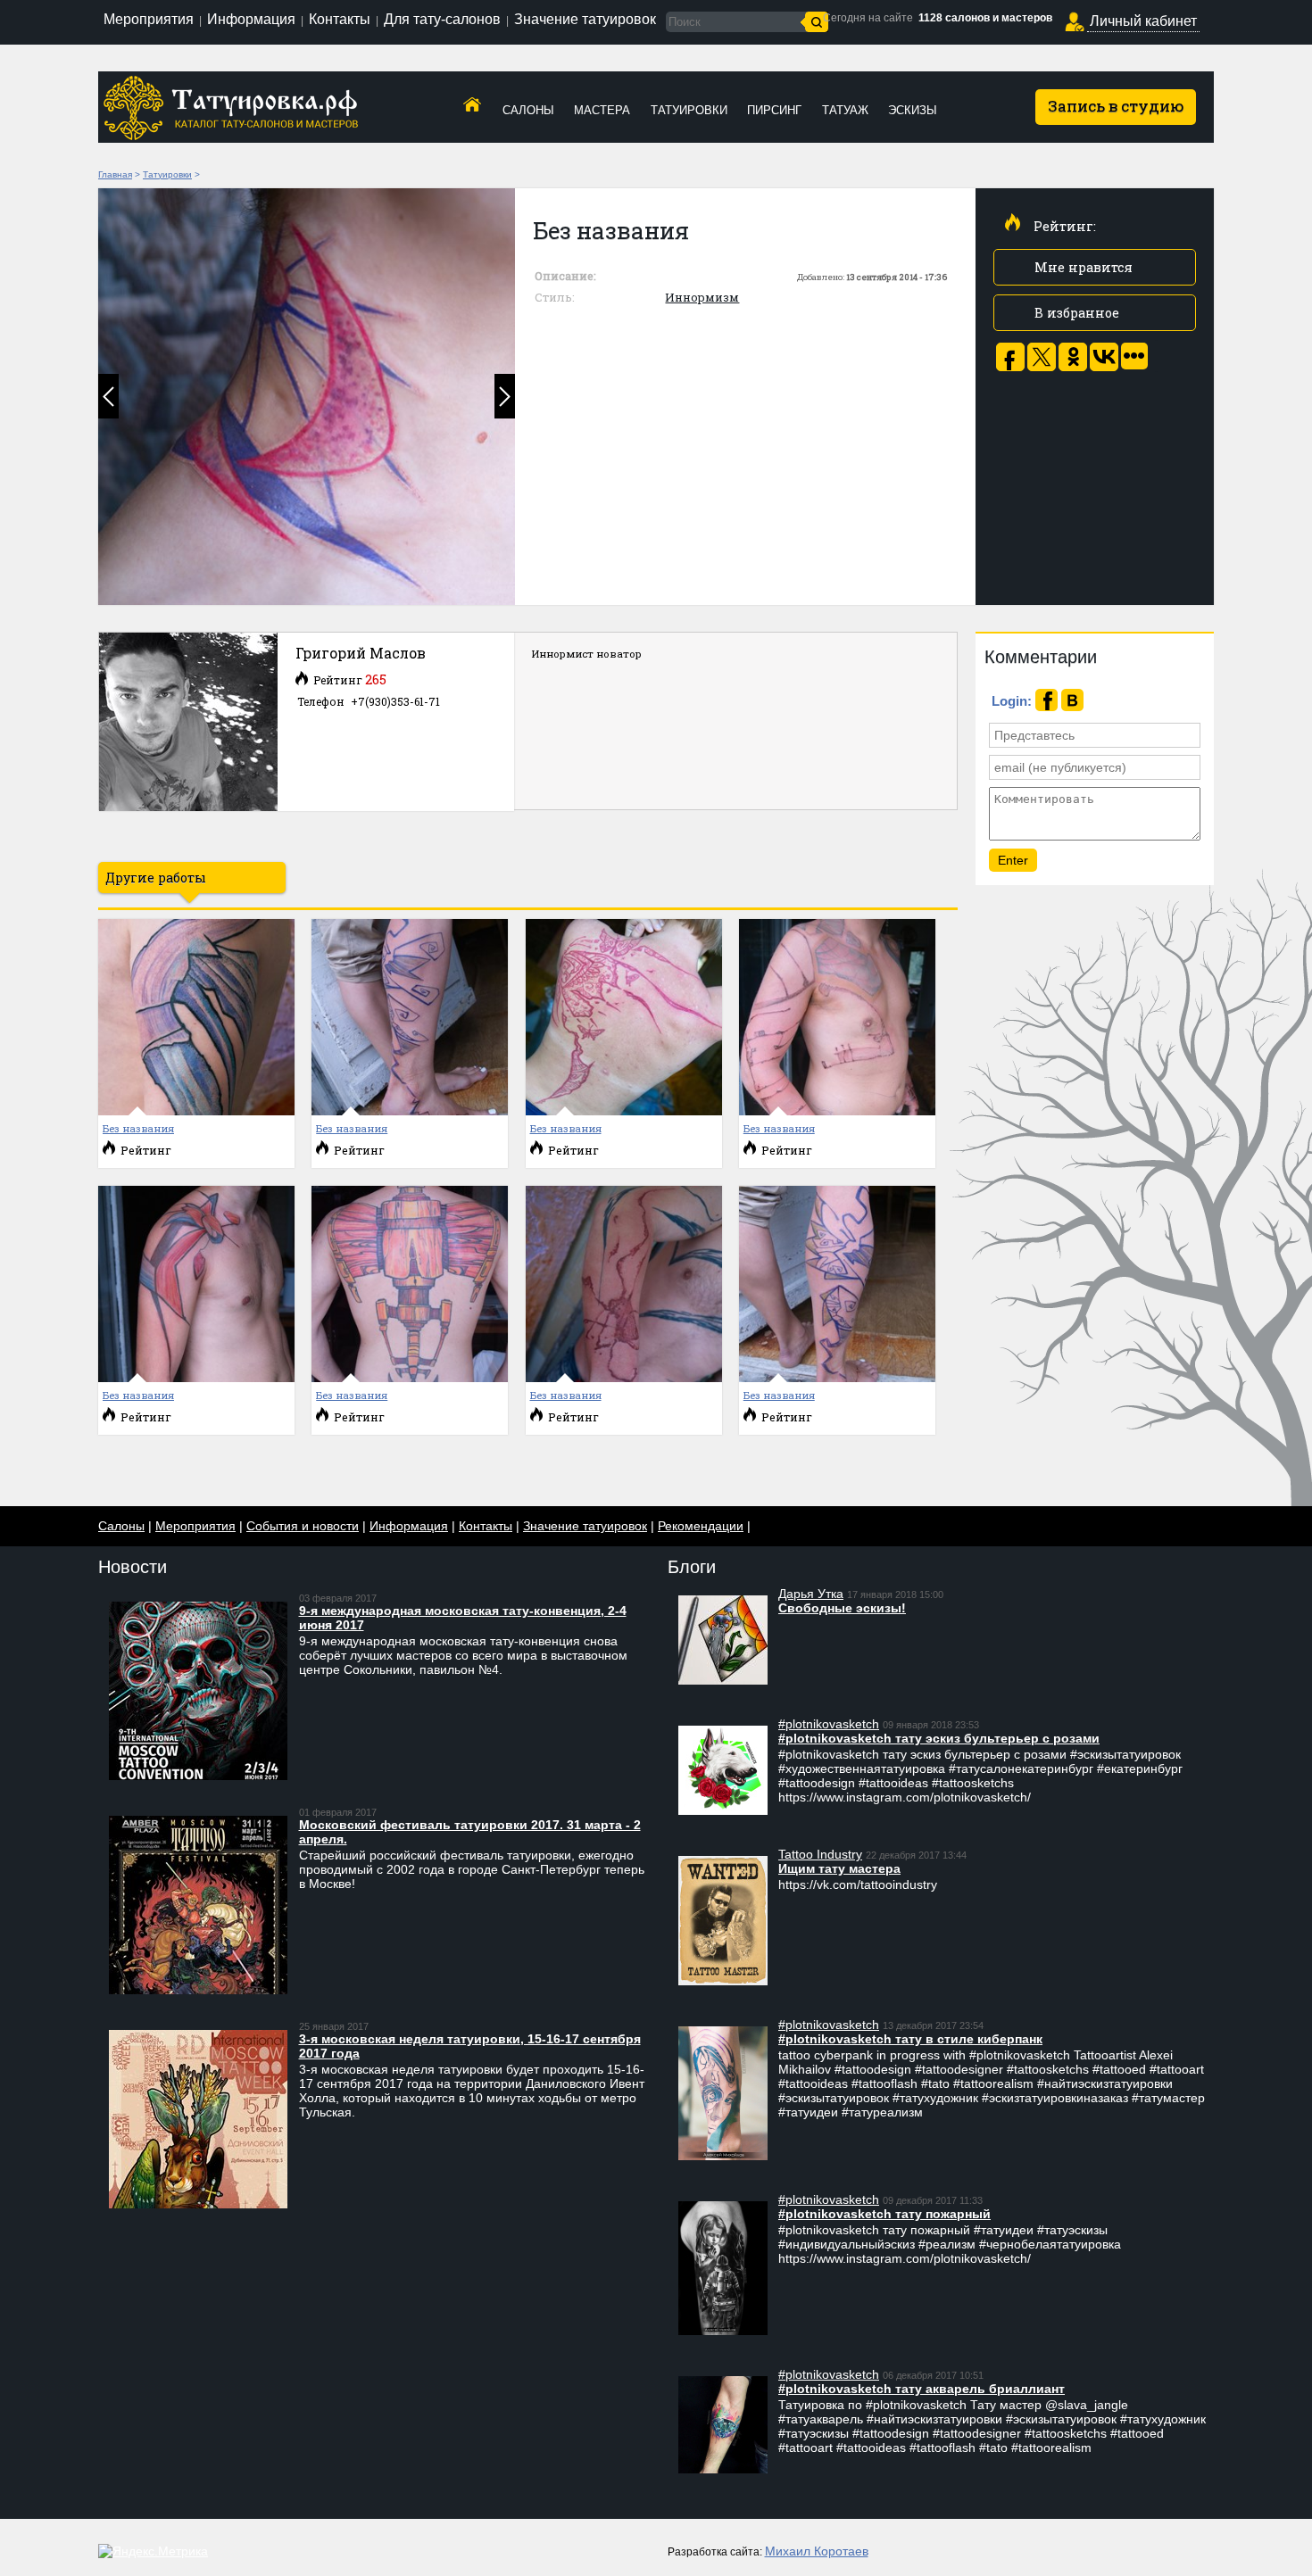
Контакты (340, 19)
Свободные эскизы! (842, 1608)
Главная (115, 174)
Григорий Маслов (361, 653)
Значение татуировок (585, 19)
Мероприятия (149, 19)
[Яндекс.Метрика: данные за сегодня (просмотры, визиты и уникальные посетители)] (153, 2551)
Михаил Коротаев (817, 2551)
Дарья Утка (811, 1594)
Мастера (602, 110)
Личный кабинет (1143, 21)
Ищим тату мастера (839, 1868)
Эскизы (913, 110)
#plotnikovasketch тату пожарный (884, 2214)
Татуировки (689, 110)
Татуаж (845, 110)
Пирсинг (774, 110)
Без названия (138, 1128)
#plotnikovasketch (829, 1724)
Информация (251, 19)
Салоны (528, 110)
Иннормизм (702, 297)
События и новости (303, 1526)
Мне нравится (1084, 267)
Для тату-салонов (442, 19)
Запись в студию (1116, 106)
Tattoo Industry (820, 1854)
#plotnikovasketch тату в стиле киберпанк (910, 2039)
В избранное (1077, 313)
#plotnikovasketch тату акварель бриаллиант (922, 2389)
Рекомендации (701, 1526)
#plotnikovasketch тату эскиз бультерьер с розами (939, 1738)
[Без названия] (307, 397)
